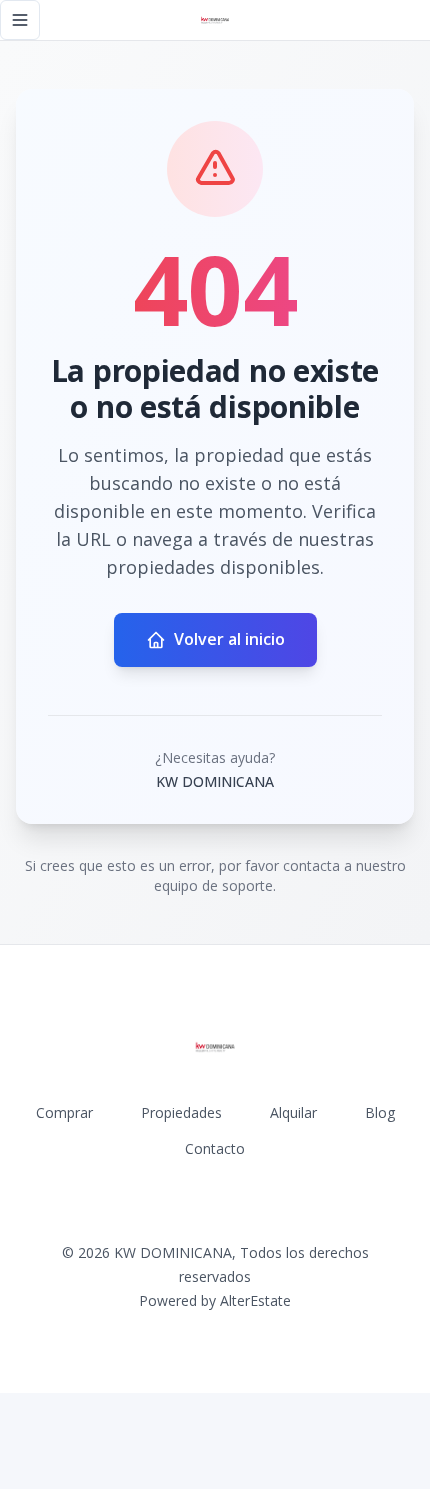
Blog (380, 1112)
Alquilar (293, 1112)
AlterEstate (255, 1300)
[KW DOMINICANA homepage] (215, 20)
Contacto (215, 1148)
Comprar (64, 1112)
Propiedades (181, 1112)
